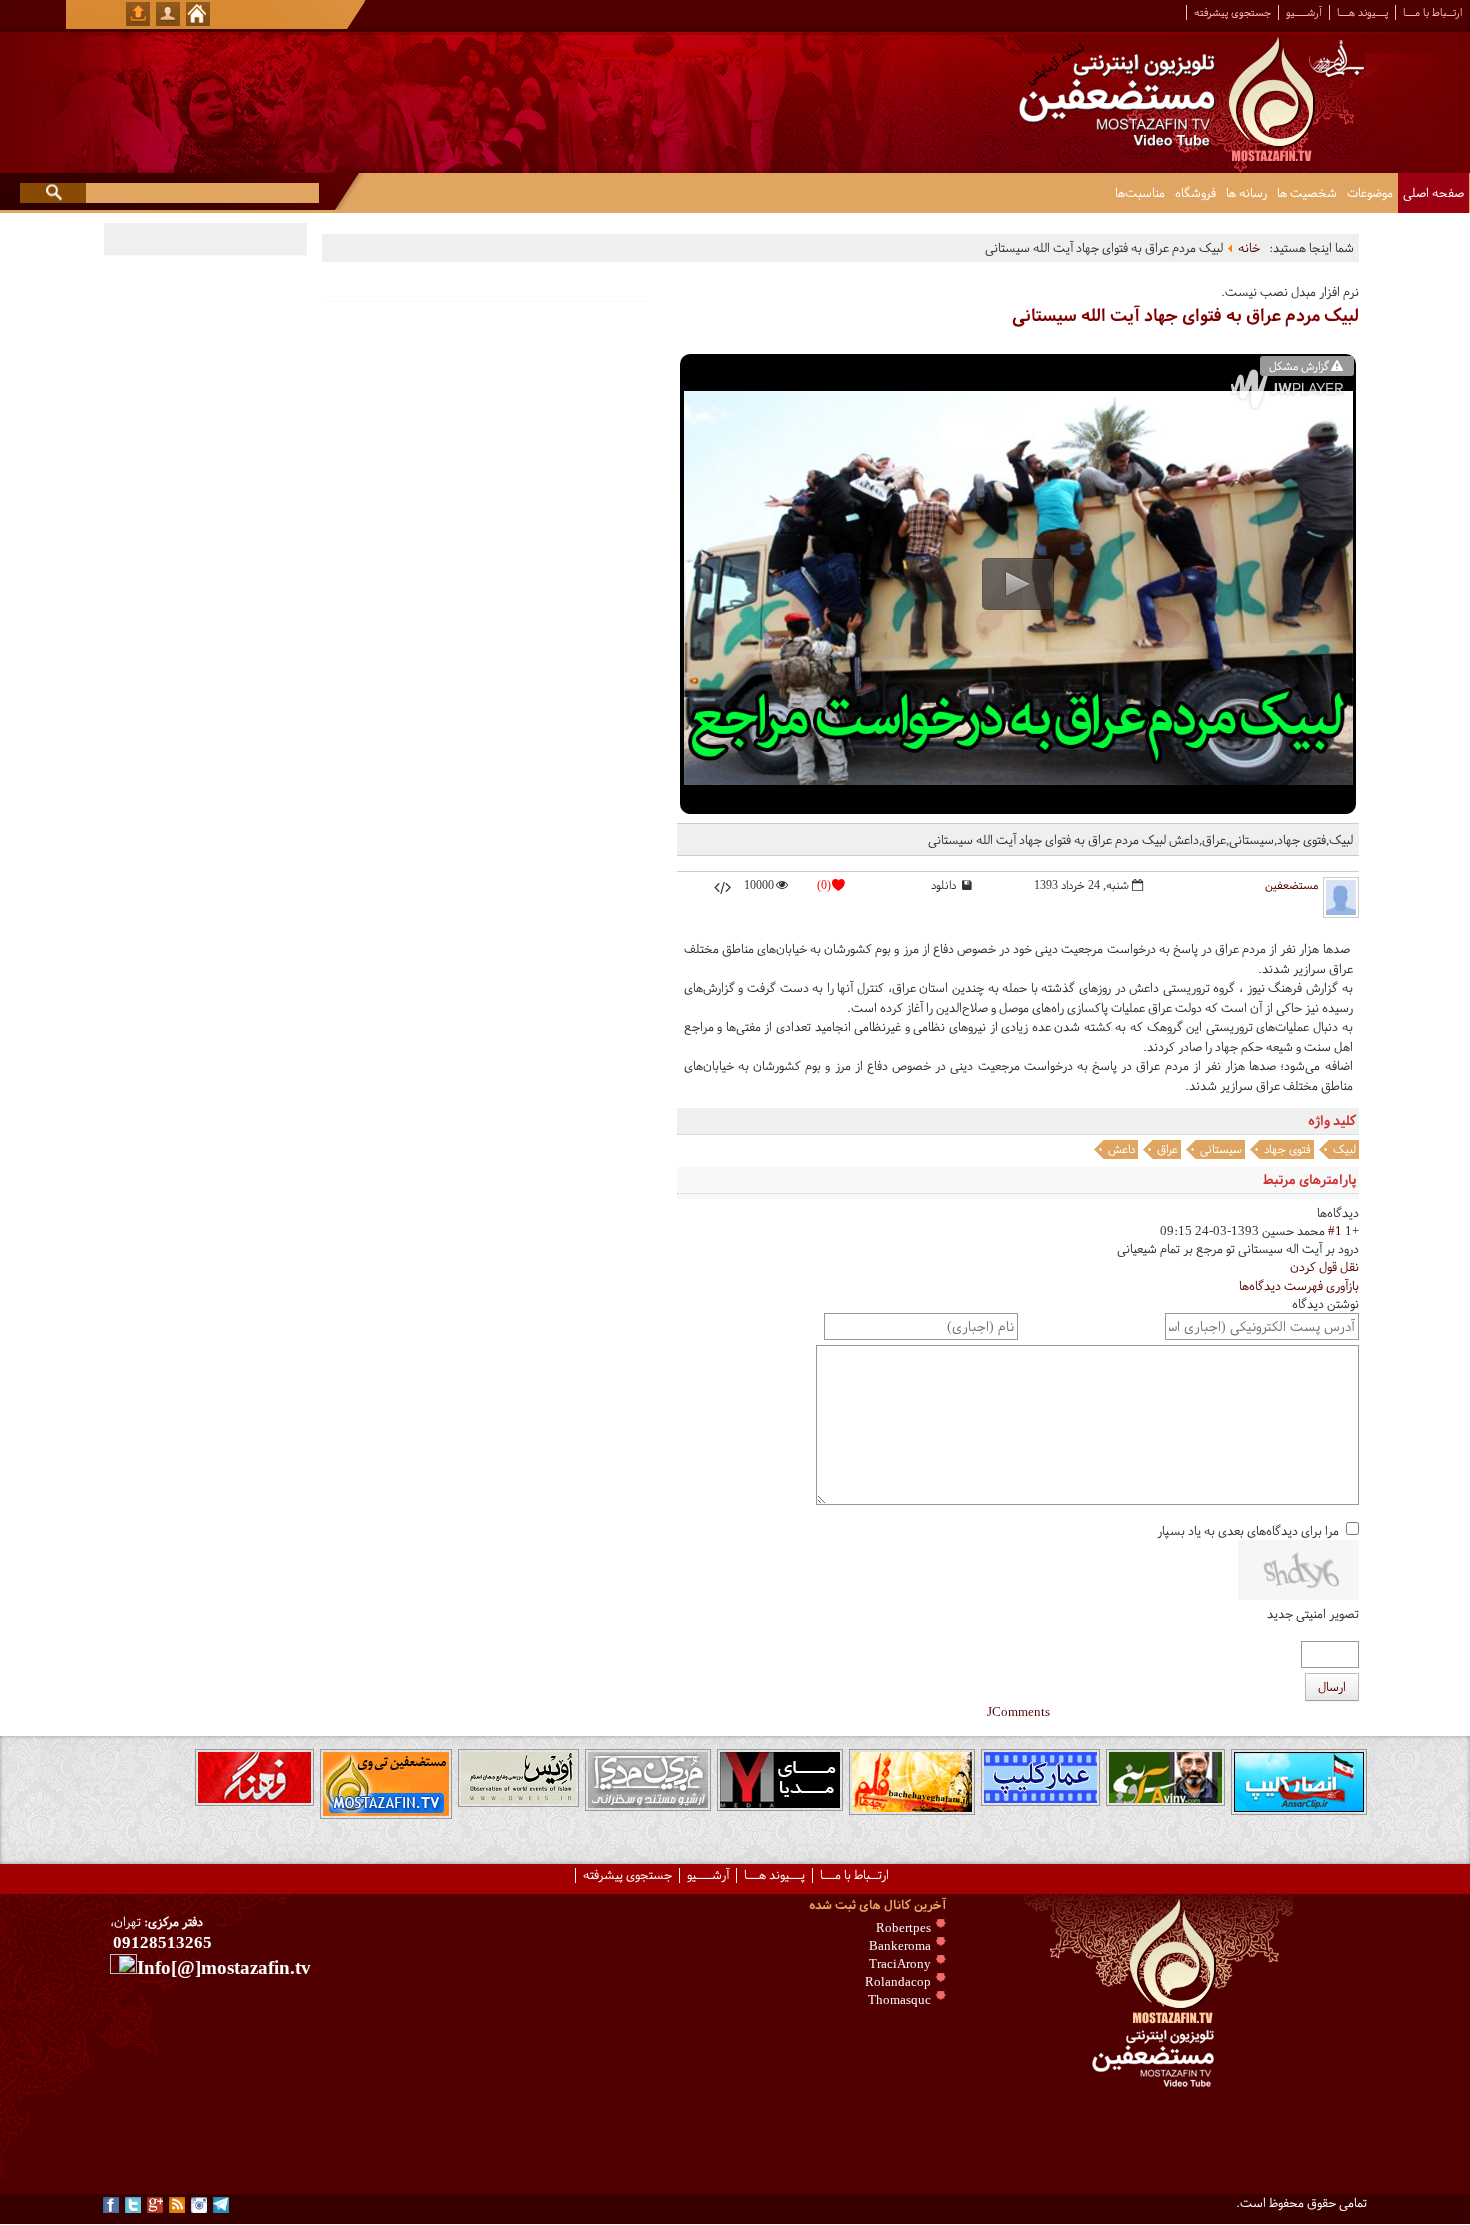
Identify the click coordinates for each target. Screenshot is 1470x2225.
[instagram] (199, 2205)
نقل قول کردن (1324, 1267)
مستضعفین (1291, 885)
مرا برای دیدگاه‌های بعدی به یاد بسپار (1248, 1531)
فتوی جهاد (1287, 1149)
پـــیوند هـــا (1362, 12)
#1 (1335, 1231)
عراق (1167, 1149)
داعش (1121, 1149)
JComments (1018, 1712)
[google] (155, 2205)
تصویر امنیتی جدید (1313, 1614)
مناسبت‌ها (1140, 193)
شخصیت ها (1307, 193)
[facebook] (111, 2205)
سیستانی (1221, 1149)
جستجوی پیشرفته (1232, 12)
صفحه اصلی (1433, 193)
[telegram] (221, 2205)
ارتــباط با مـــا (1432, 12)
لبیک (1344, 1149)
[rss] (177, 2205)
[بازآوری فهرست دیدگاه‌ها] (1312, 1213)
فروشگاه (1195, 193)
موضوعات (1370, 193)
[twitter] (133, 2205)
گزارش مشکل (1299, 366)
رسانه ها (1246, 193)
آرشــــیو (1304, 12)
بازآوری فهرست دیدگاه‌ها (1299, 1286)
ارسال (1332, 1687)
